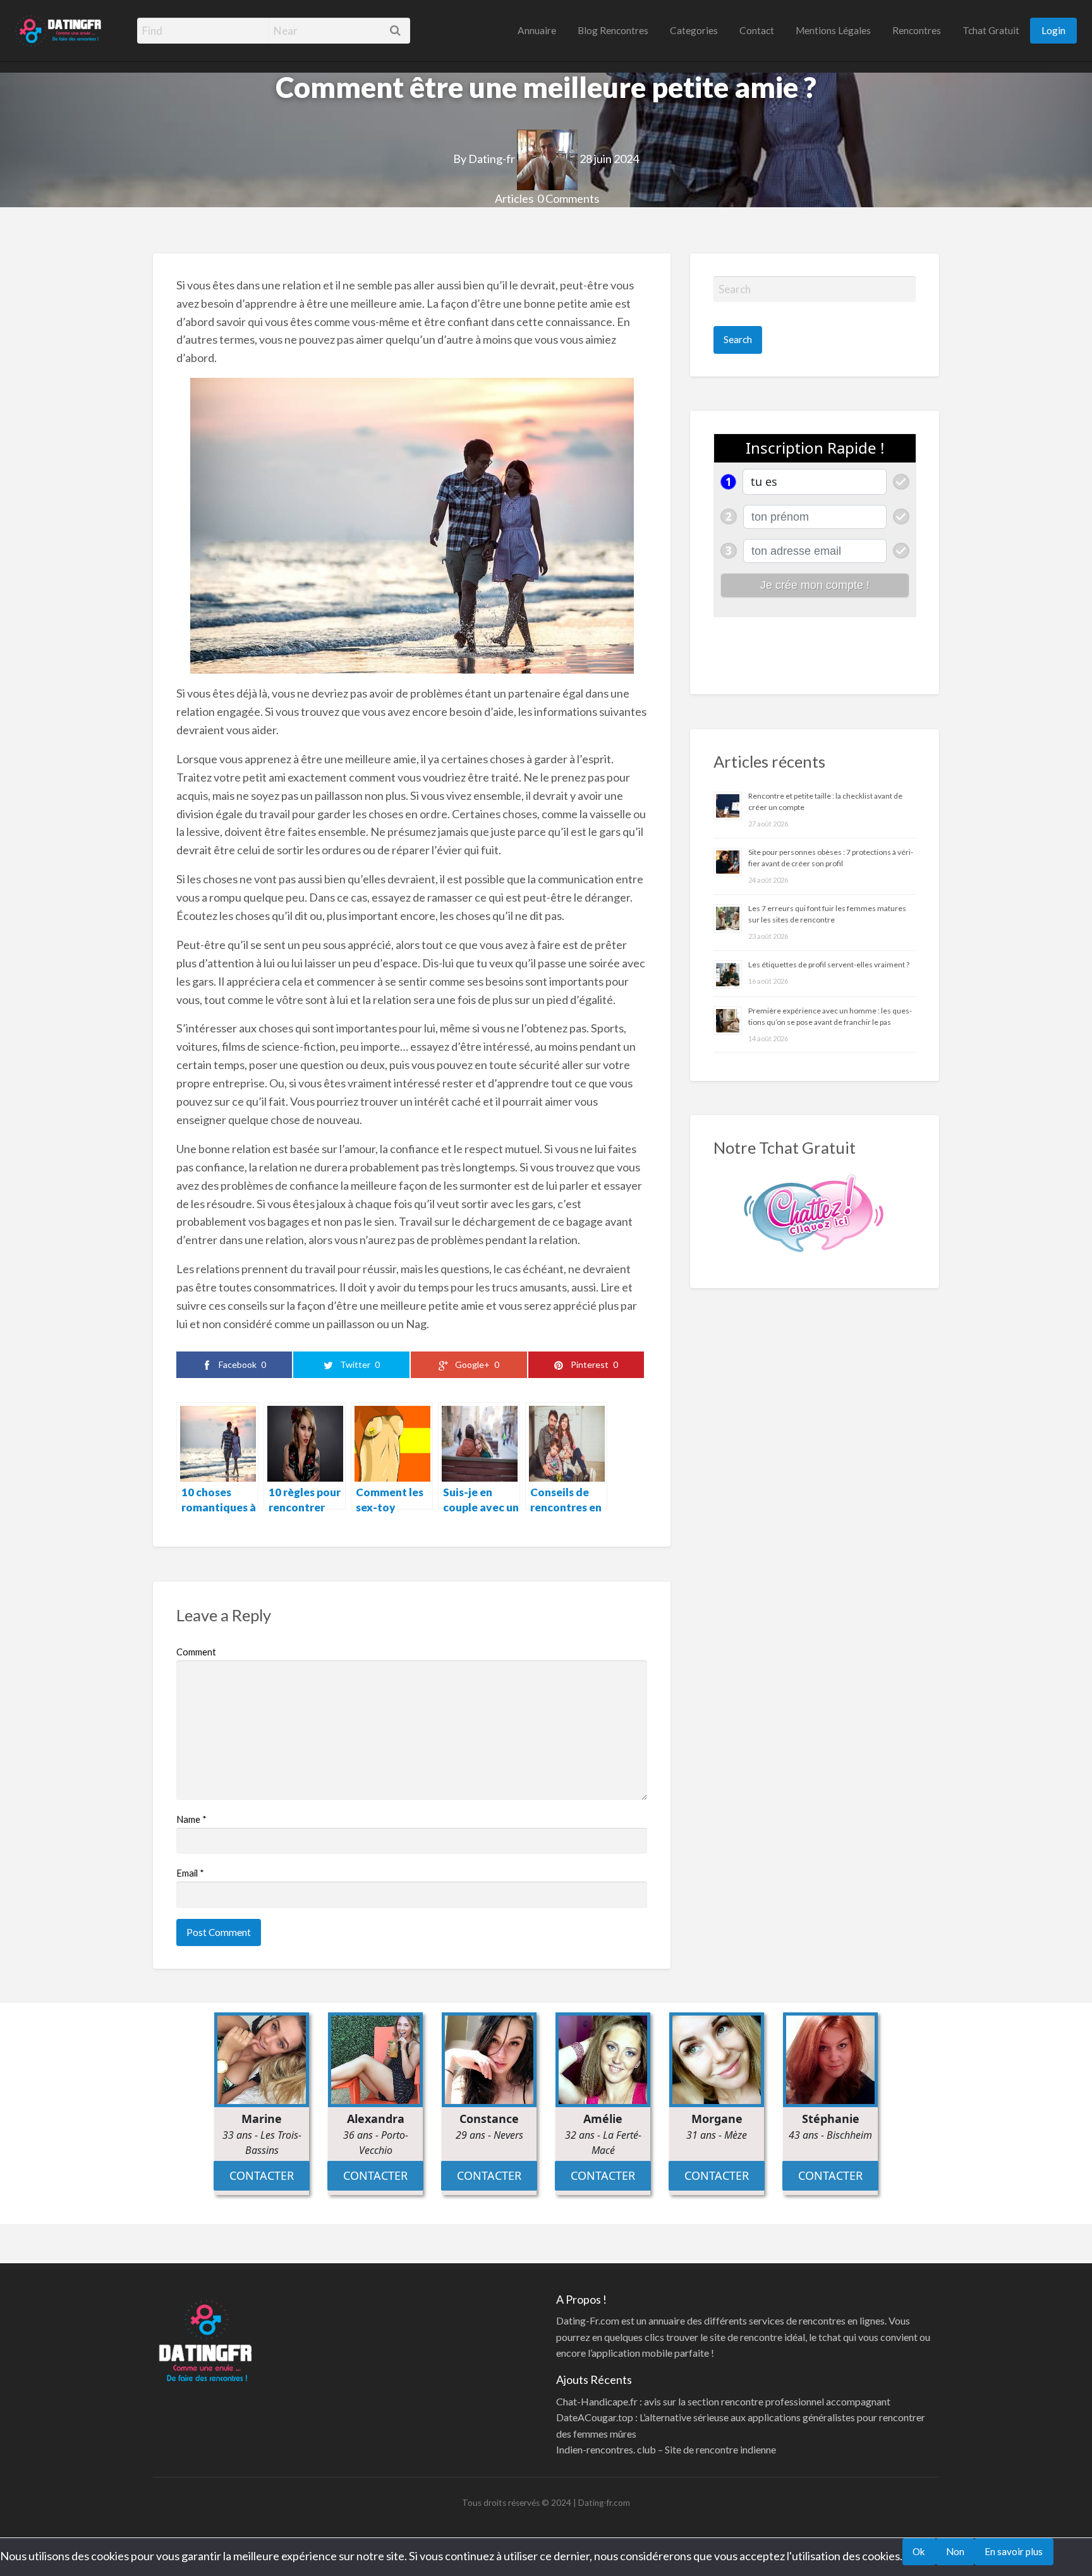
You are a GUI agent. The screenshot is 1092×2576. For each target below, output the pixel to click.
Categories (694, 30)
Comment (196, 1652)
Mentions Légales (833, 30)
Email (190, 1873)
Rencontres (917, 30)
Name (191, 1819)
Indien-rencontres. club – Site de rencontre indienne (666, 2449)
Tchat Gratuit (991, 30)
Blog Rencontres (613, 30)
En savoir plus (1014, 2551)
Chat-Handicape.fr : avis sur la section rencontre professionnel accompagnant (723, 2401)
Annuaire (537, 30)
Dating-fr (492, 159)
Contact (757, 30)
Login (1053, 30)
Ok (919, 2551)
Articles (514, 198)
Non (955, 2551)
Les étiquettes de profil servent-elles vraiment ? (829, 964)
